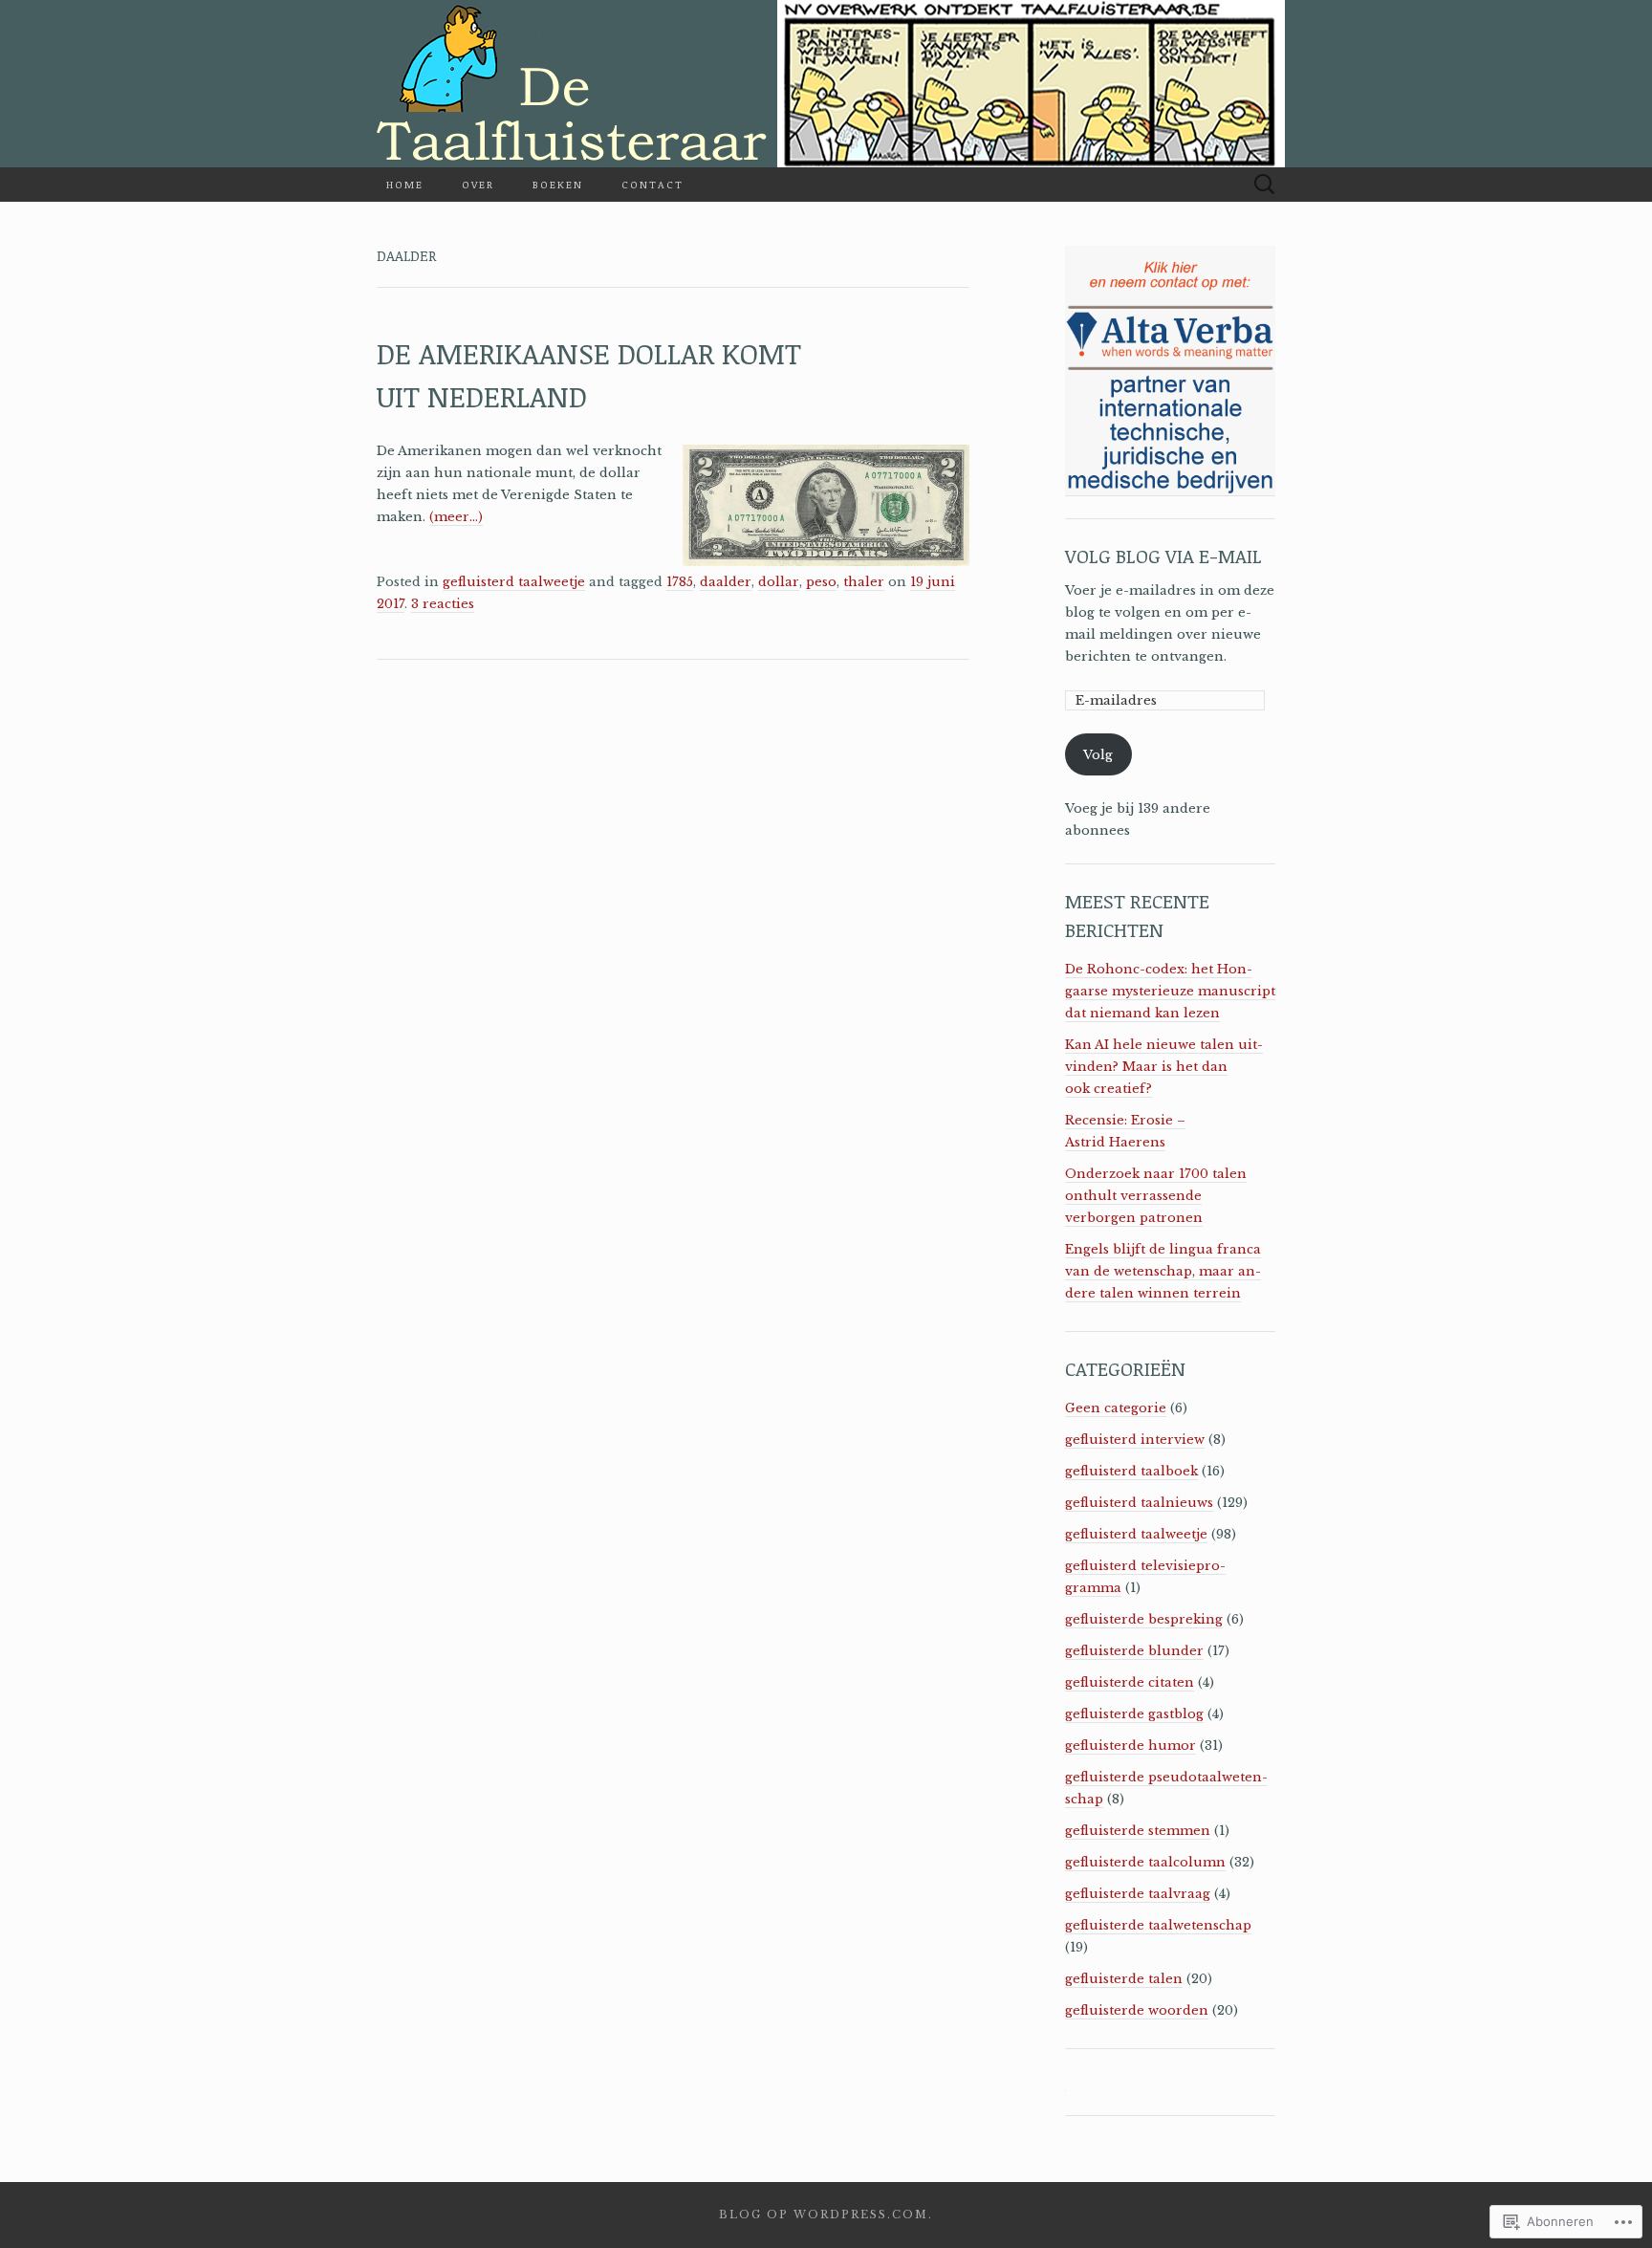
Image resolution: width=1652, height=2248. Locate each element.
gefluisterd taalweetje (514, 582)
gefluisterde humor (1130, 1746)
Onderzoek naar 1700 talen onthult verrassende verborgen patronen (1156, 1196)
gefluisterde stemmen (1138, 1831)
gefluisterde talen (1124, 1979)
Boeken (558, 184)
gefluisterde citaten (1130, 1682)
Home (405, 184)
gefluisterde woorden (1137, 2010)
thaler (864, 582)
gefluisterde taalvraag (1138, 1894)
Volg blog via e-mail (1163, 556)
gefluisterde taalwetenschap (1158, 1925)
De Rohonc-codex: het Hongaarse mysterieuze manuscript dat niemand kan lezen (1170, 991)
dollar (779, 582)
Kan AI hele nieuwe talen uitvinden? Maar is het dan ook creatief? (1164, 1067)
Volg (1098, 755)
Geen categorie (1116, 1408)
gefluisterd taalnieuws (1139, 1503)
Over (478, 184)
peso (821, 582)
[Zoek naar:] (1265, 185)
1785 (680, 582)
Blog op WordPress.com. (826, 2215)
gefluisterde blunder (1134, 1651)
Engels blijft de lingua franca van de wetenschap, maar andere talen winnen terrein (1163, 1271)
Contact (652, 184)
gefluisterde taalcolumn (1145, 1862)
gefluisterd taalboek (1131, 1471)
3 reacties (443, 604)
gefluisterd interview (1135, 1440)
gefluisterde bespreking (1144, 1619)
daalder (726, 582)
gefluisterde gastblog (1134, 1714)
